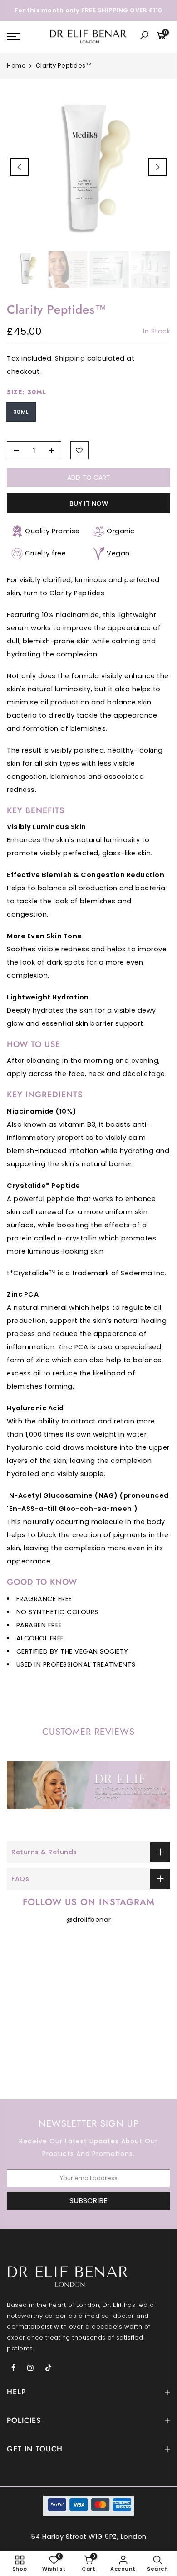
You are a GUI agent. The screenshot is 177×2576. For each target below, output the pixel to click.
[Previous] (20, 167)
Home (16, 66)
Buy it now (89, 503)
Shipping (70, 359)
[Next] (157, 167)
